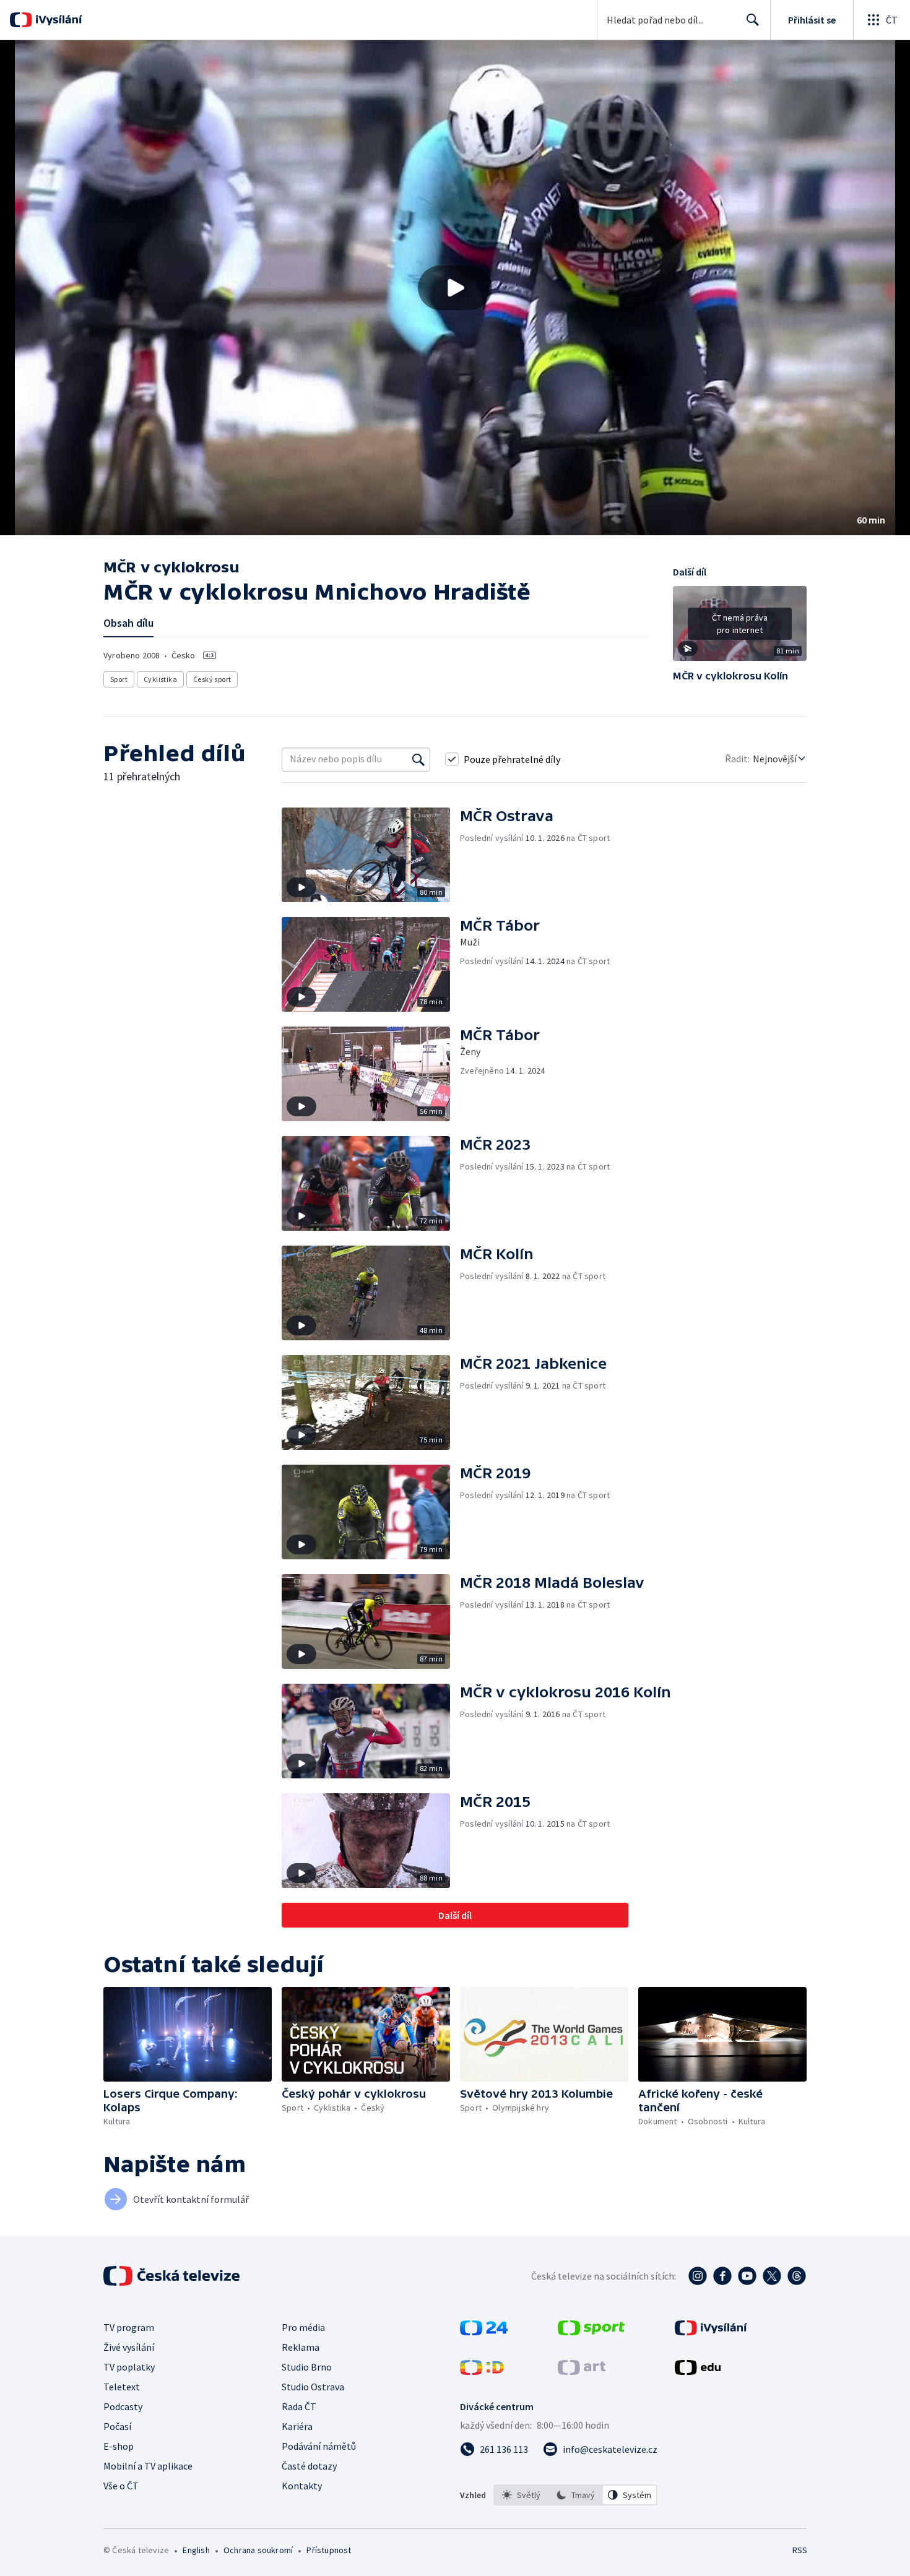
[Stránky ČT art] (582, 2371)
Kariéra (297, 2426)
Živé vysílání (129, 2347)
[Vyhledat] (418, 759)
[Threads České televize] (797, 2276)
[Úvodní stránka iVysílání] (57, 20)
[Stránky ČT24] (484, 2332)
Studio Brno (307, 2367)
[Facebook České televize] (722, 2276)
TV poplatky (129, 2367)
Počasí (117, 2426)
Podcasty (123, 2406)
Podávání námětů (319, 2446)
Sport (119, 679)
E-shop (119, 2446)
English (196, 2550)
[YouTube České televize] (747, 2276)
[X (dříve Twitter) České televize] (772, 2276)
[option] (521, 2495)
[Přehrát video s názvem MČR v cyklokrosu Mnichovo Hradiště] (455, 288)
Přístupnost (329, 2550)
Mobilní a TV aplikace (148, 2466)
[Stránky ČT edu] (698, 2371)
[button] (455, 288)
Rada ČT (299, 2406)
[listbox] (575, 2495)
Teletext (122, 2387)
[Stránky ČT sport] (591, 2332)
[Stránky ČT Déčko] (482, 2371)
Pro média (303, 2327)
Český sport (212, 679)
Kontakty (302, 2486)
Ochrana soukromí (258, 2550)
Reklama (301, 2347)
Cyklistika (160, 679)
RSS (800, 2550)
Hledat (753, 20)
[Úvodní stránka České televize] (173, 2276)
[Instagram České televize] (698, 2276)
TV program (129, 2327)
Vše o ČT (121, 2486)
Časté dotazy (309, 2466)
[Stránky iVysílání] (711, 2332)
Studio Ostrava (313, 2387)
